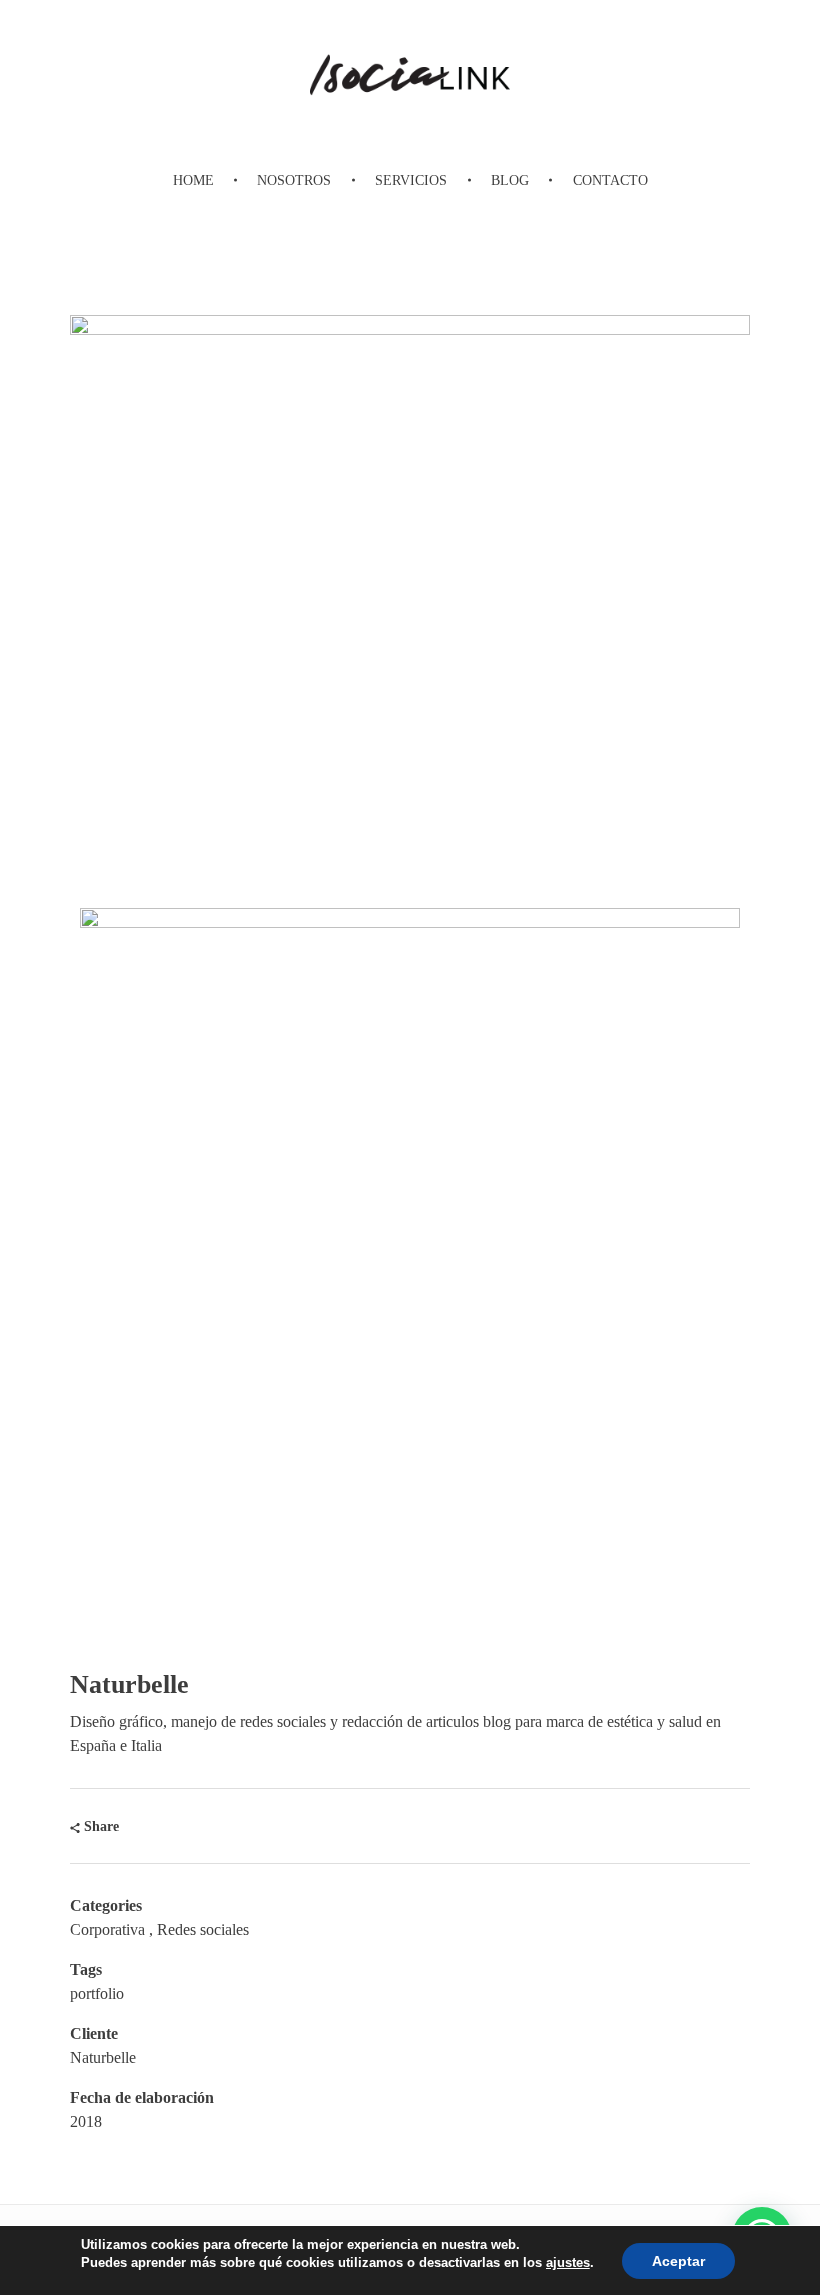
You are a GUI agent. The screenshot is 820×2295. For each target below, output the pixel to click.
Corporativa (107, 1929)
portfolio (97, 1993)
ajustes (568, 2262)
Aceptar (678, 2261)
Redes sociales (203, 1929)
